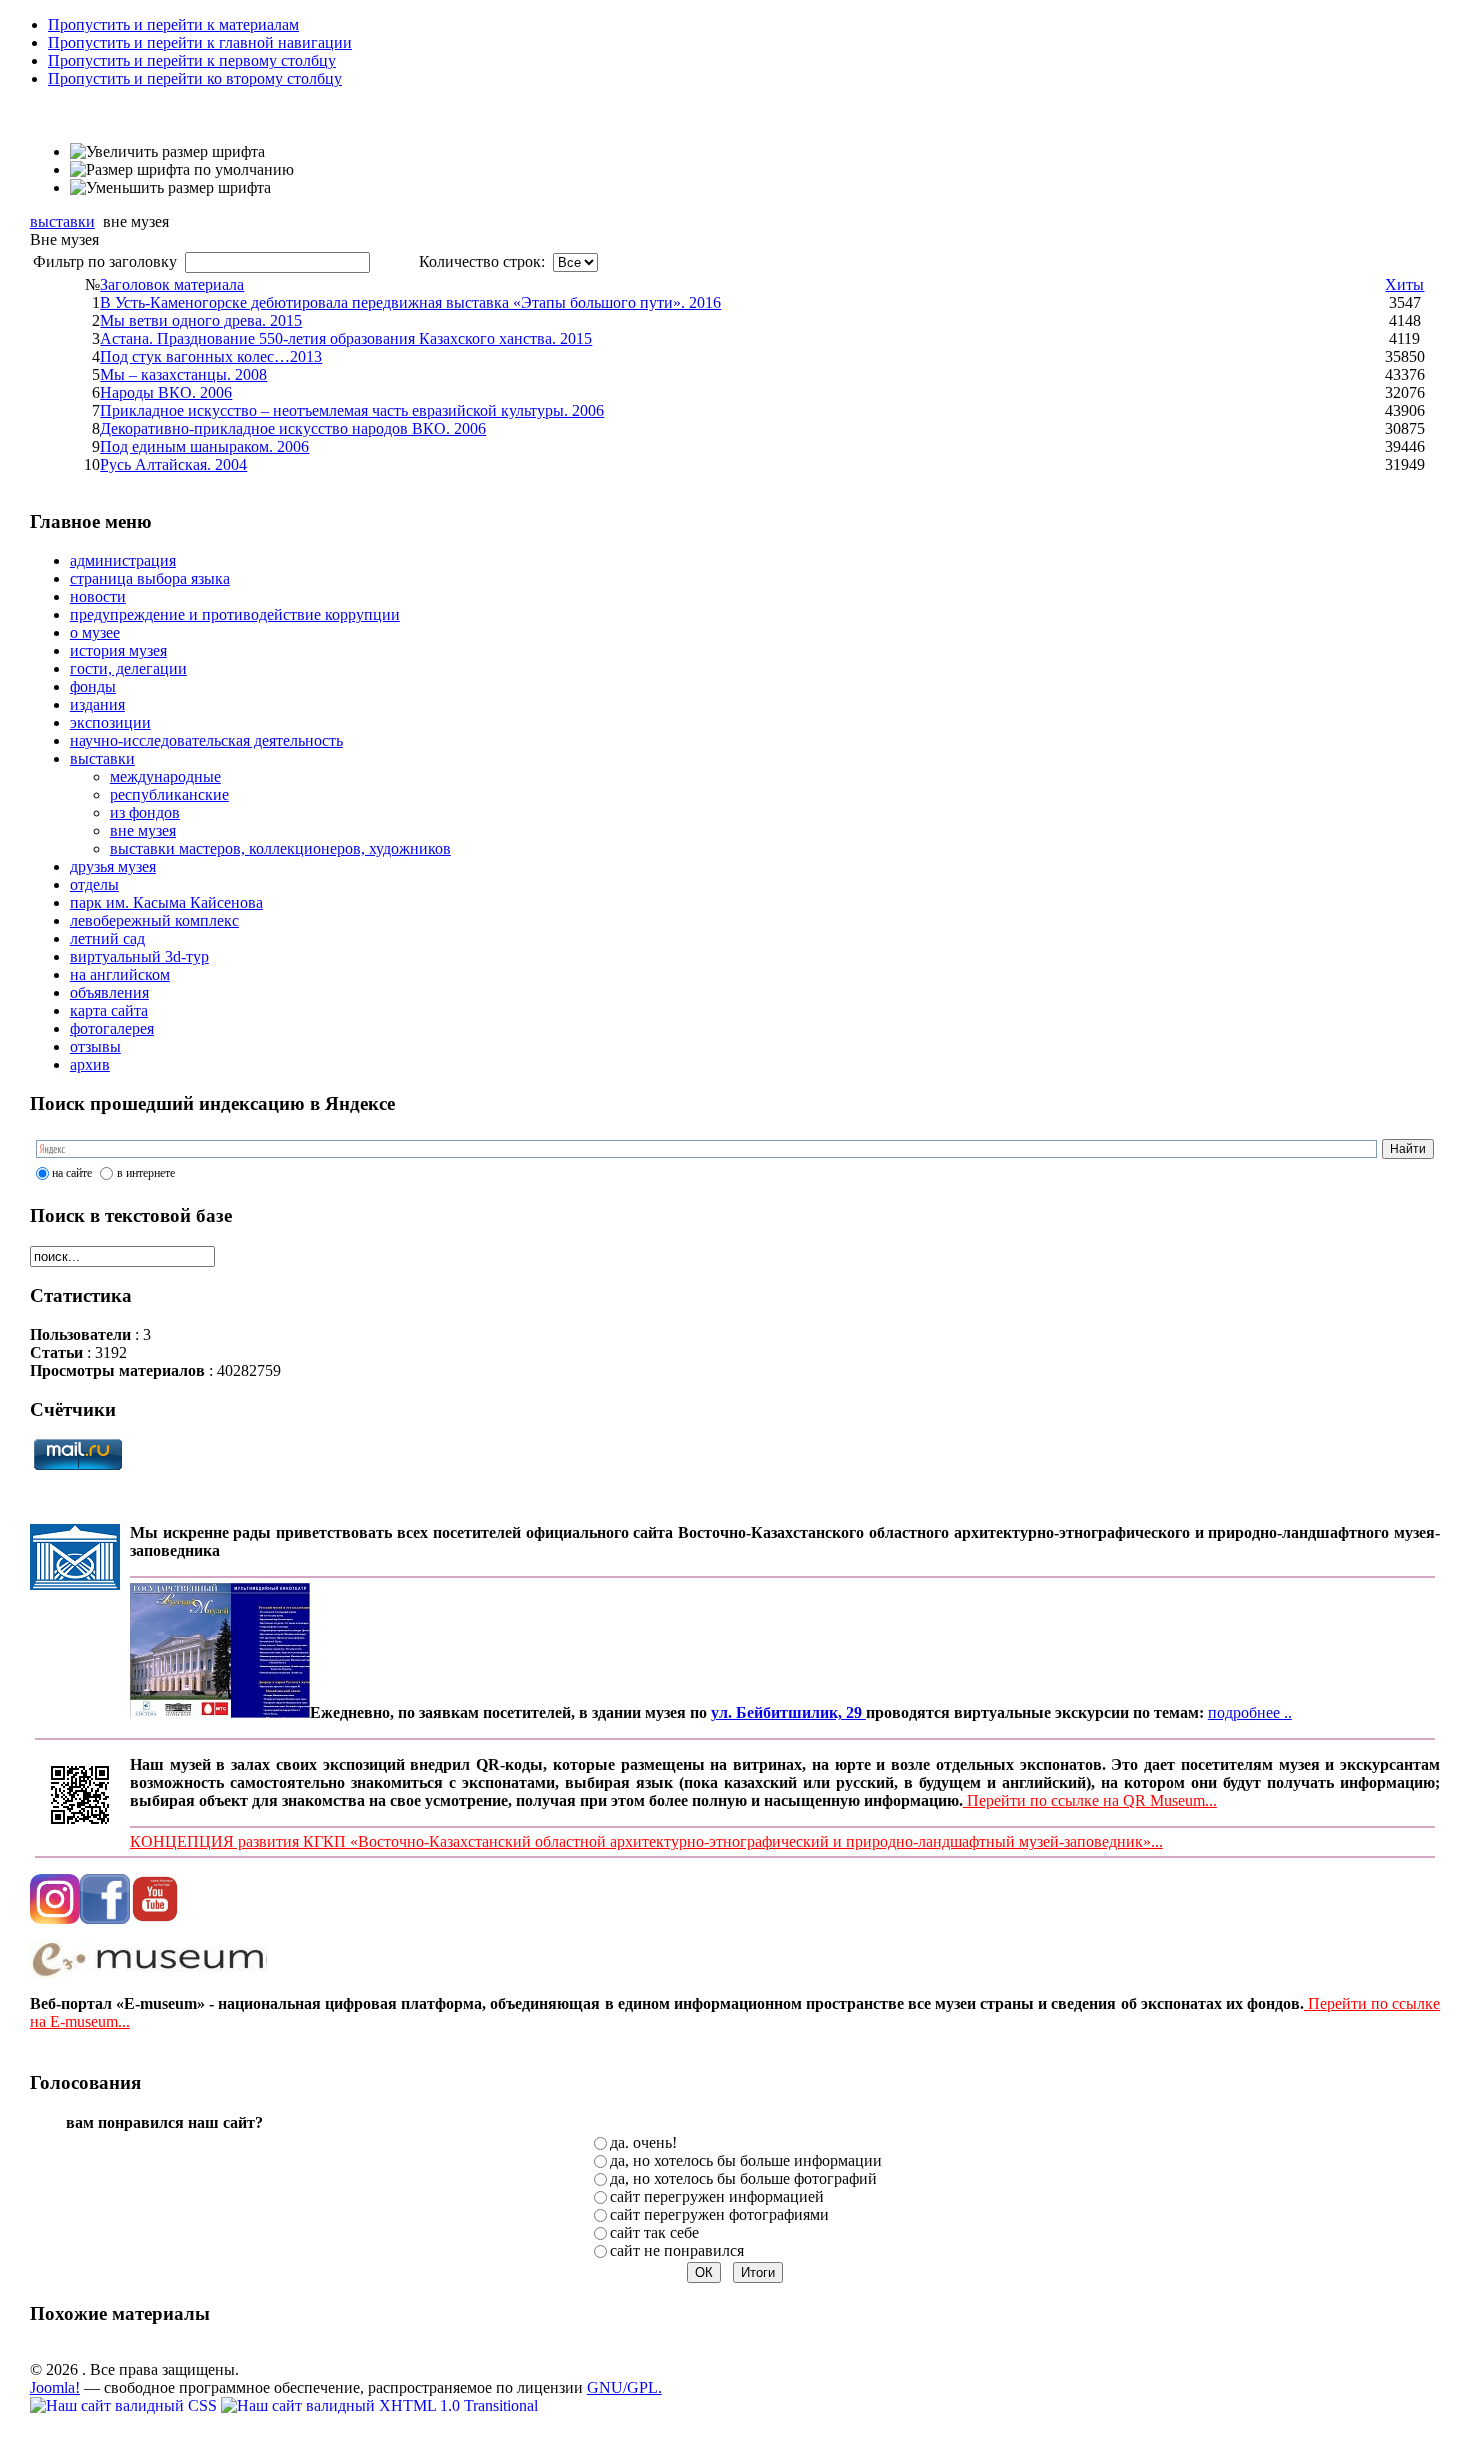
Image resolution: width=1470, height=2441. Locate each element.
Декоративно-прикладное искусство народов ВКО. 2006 (293, 428)
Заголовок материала (172, 284)
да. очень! (643, 2142)
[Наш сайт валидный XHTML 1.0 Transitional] (379, 2405)
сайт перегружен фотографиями (719, 2214)
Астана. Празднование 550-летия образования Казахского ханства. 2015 (346, 338)
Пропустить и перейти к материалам (173, 24)
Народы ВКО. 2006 (166, 392)
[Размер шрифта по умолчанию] (182, 170)
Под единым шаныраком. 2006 (204, 446)
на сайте (72, 1173)
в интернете (146, 1173)
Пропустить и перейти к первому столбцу (192, 60)
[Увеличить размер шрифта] (167, 152)
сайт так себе (654, 2232)
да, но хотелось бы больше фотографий (743, 2178)
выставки (62, 221)
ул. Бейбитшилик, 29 (788, 1712)
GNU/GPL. (624, 2387)
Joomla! (55, 2387)
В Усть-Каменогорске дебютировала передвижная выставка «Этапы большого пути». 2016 (410, 302)
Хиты (1404, 284)
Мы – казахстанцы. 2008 (183, 374)
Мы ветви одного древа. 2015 (201, 320)
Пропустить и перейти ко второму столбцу (195, 78)
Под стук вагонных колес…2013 (211, 356)
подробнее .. (1250, 1712)
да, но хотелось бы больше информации (746, 2160)
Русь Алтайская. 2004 (173, 464)
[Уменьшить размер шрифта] (170, 188)
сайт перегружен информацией (717, 2196)
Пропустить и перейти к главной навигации (200, 42)
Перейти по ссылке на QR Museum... (1090, 1800)
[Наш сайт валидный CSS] (125, 2405)
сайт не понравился (677, 2250)
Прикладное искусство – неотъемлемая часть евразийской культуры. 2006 (352, 410)
